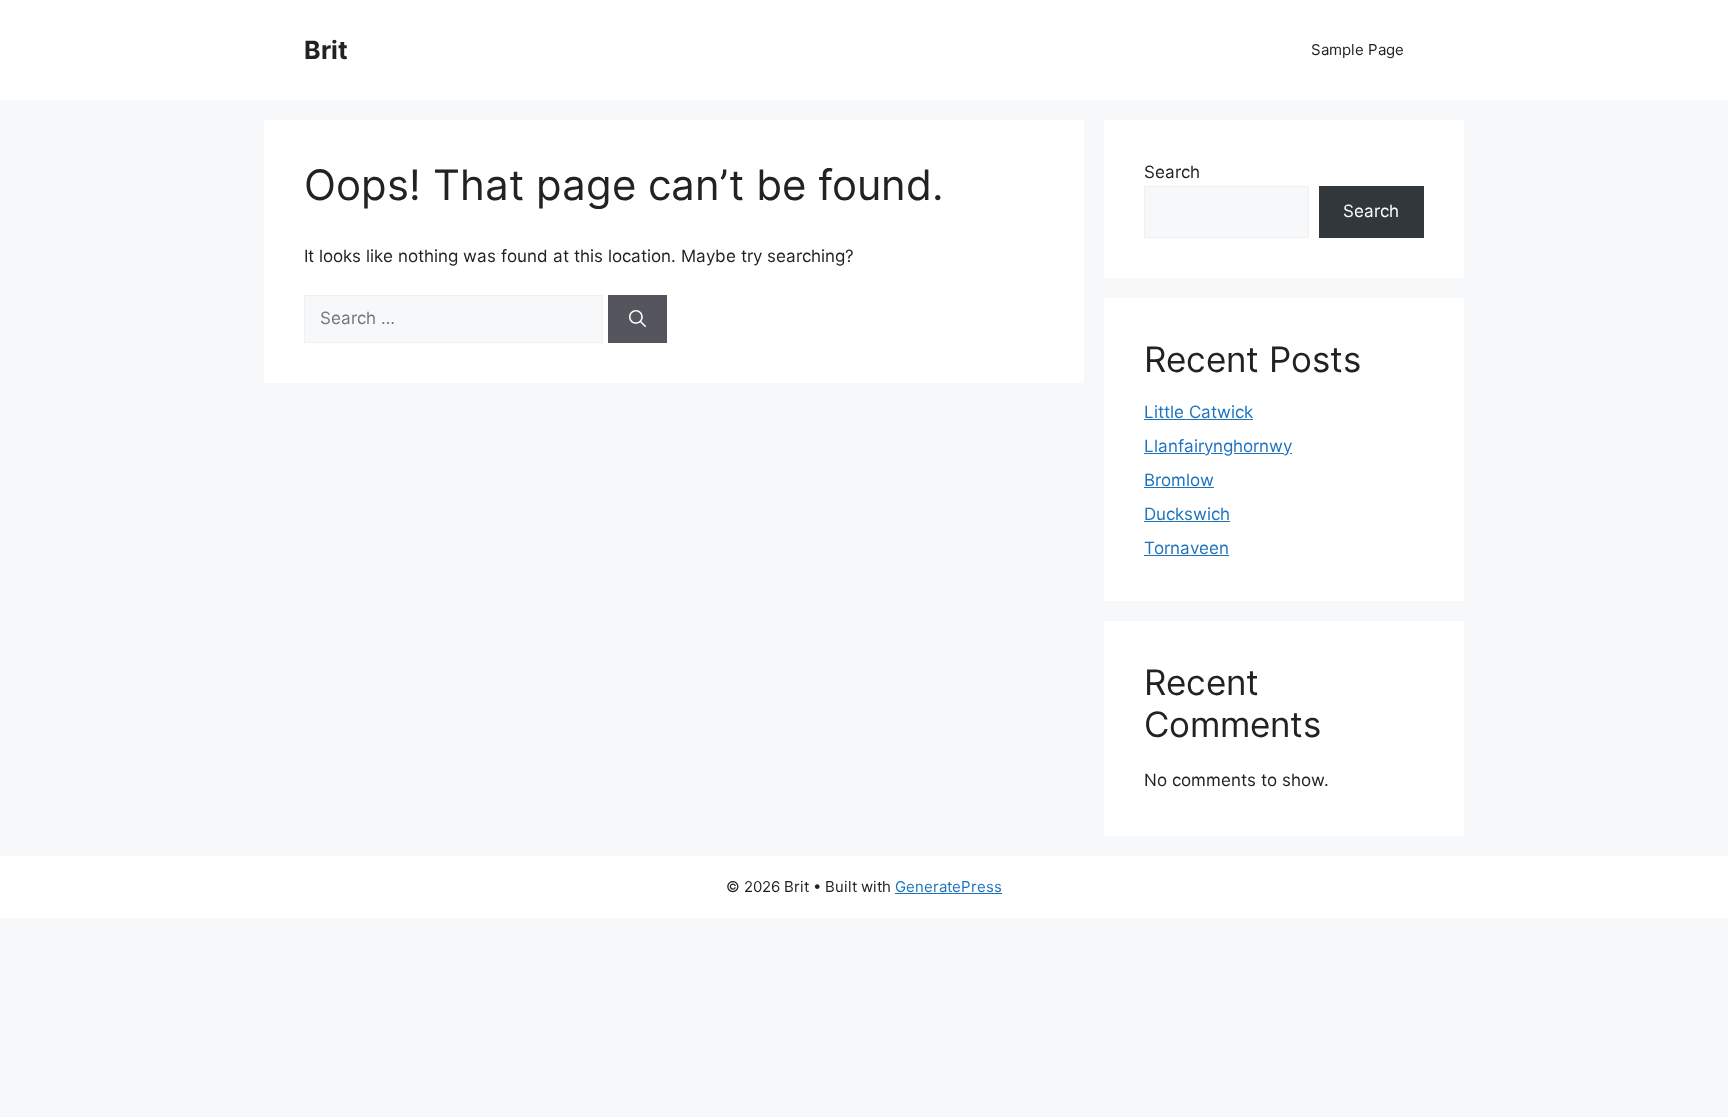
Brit (326, 50)
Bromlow (1179, 480)
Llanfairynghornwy (1218, 446)
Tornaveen (1186, 548)
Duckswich (1187, 514)
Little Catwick (1198, 412)
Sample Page (1357, 49)
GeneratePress (948, 886)
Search (1172, 172)
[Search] (637, 319)
